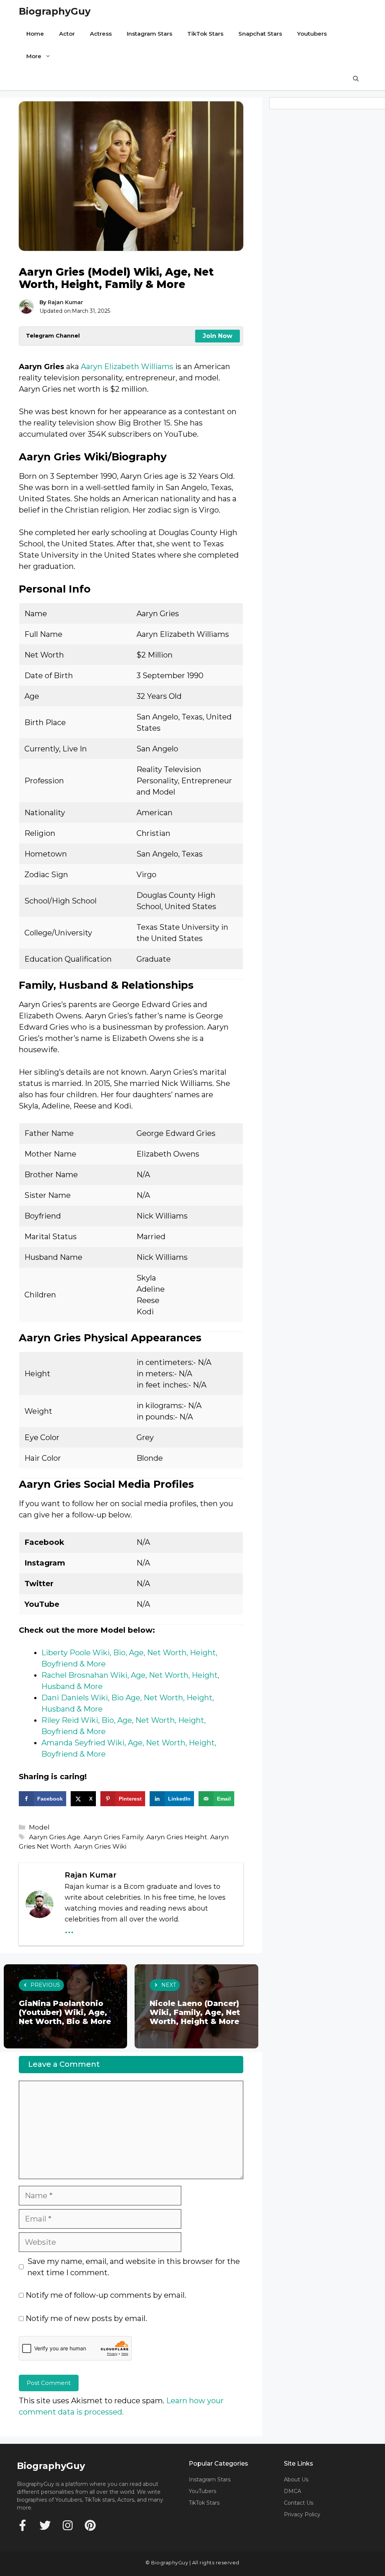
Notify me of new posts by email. (86, 2318)
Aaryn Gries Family (113, 1837)
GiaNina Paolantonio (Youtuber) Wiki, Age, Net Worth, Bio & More (65, 2012)
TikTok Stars (205, 34)
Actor (67, 34)
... (69, 1928)
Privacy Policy (302, 2514)
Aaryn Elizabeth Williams (127, 366)
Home (35, 34)
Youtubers (312, 34)
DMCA (293, 2491)
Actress (101, 34)
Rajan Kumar (65, 302)
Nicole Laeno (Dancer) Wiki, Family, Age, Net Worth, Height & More (195, 2012)
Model (39, 1827)
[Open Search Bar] (356, 79)
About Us (296, 2479)
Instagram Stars (149, 34)
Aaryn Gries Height (177, 1837)
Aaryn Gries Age (55, 1837)
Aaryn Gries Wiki (100, 1846)
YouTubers (202, 2491)
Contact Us (299, 2503)
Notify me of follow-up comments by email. (106, 2295)
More (34, 56)
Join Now (218, 336)
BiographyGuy (55, 11)
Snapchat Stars (260, 34)
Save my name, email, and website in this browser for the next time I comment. (134, 2267)
